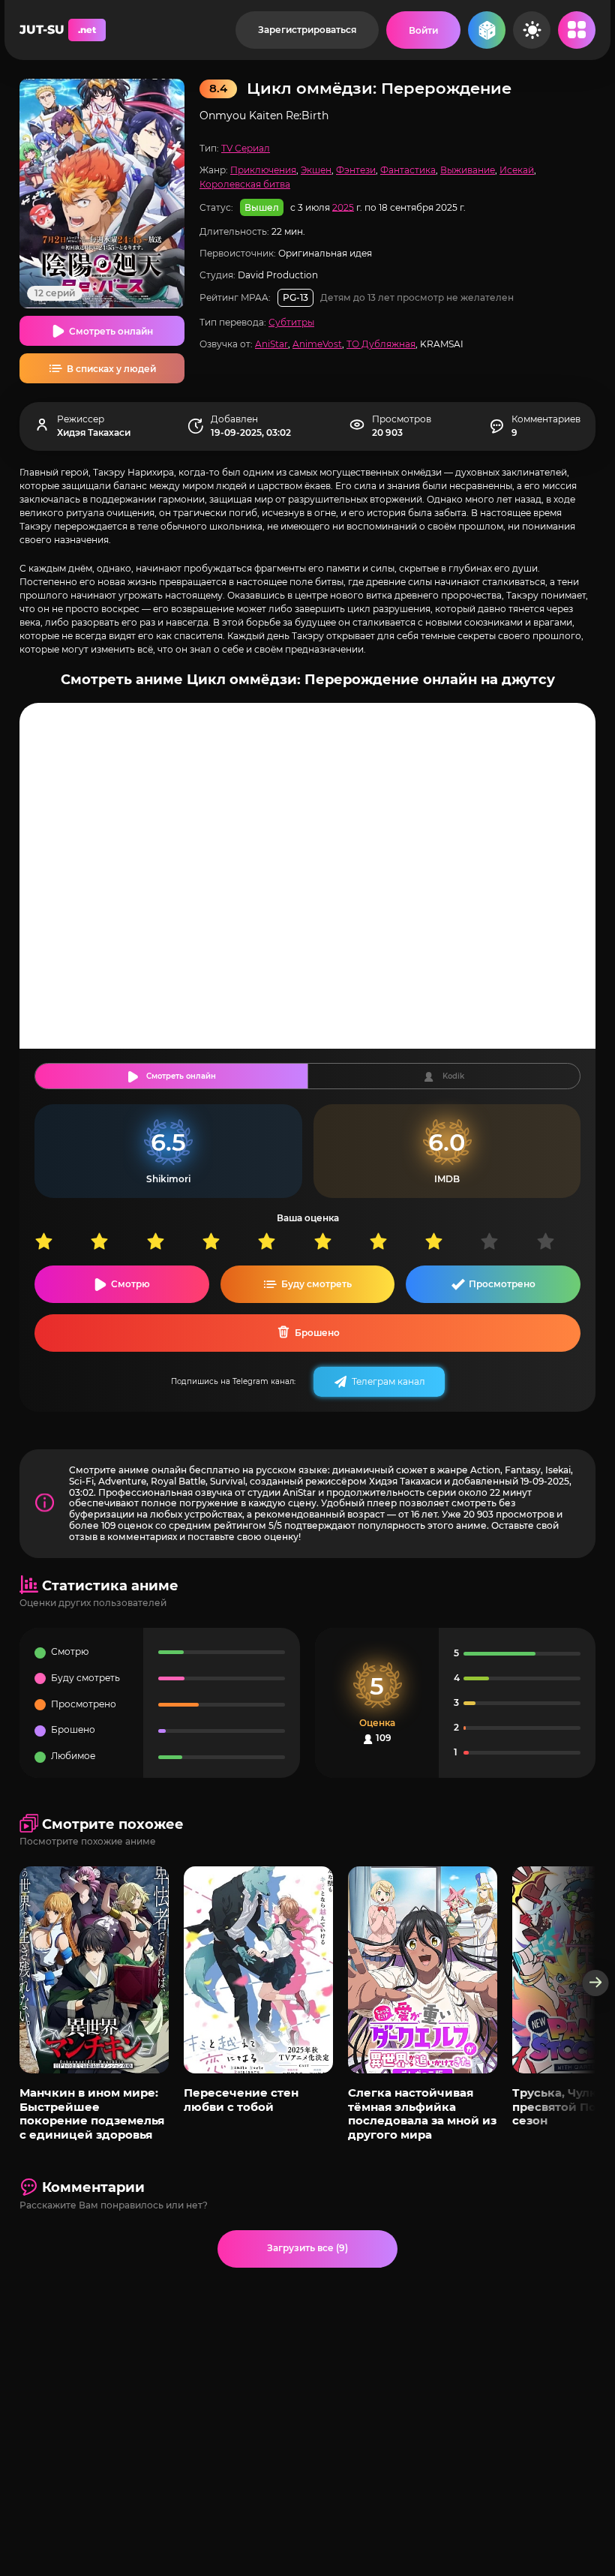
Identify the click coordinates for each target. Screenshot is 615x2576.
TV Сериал (246, 148)
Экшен (316, 170)
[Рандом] (487, 30)
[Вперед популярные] (596, 1983)
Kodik (453, 1076)
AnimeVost (317, 344)
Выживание (468, 170)
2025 (343, 207)
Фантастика (408, 170)
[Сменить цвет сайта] (532, 30)
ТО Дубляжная (381, 344)
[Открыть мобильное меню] (577, 30)
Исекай (517, 170)
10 (564, 1241)
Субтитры (291, 322)
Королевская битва (245, 184)
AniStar (271, 344)
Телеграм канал (388, 1381)
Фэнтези (356, 170)
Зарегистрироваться (307, 30)
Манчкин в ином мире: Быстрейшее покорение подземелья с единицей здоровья (92, 2113)
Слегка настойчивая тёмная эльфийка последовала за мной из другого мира (422, 2113)
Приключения (263, 170)
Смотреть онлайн (111, 331)
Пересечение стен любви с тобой (241, 2099)
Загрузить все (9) (307, 2248)
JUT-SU (58, 30)
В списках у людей (111, 369)
